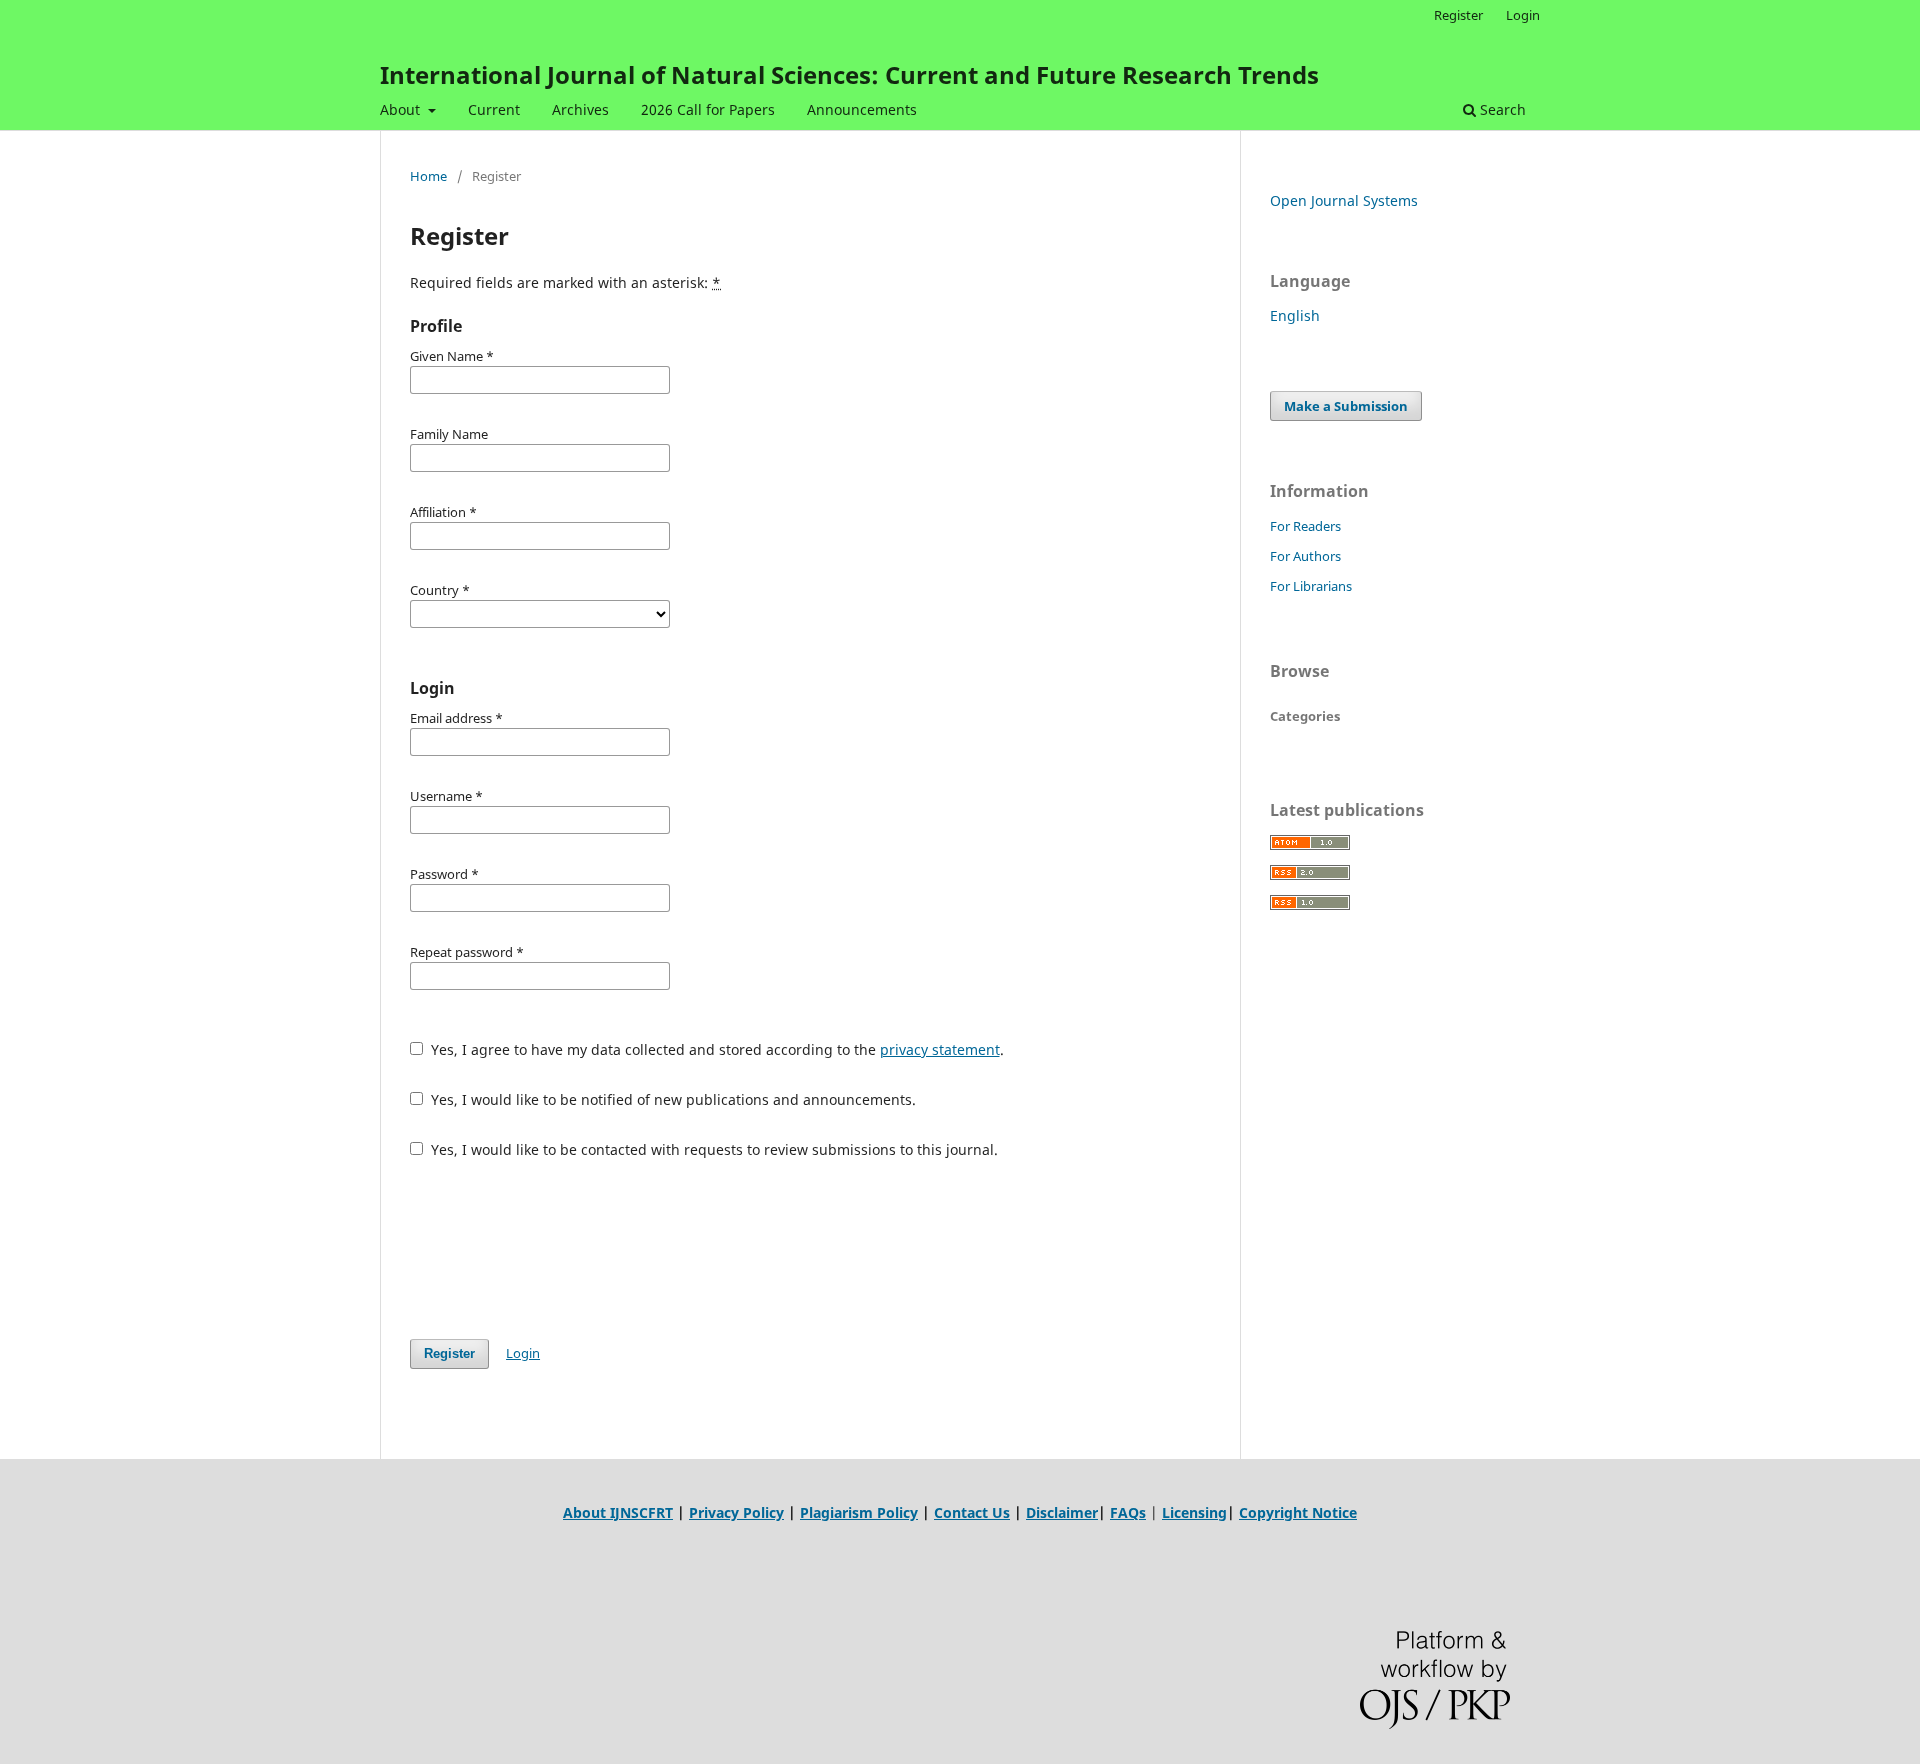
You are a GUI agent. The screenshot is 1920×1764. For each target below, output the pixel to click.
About (402, 109)
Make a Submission (1346, 406)
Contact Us (972, 1512)
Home (428, 176)
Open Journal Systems (1344, 200)
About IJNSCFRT (618, 1512)
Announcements (862, 109)
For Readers (1305, 526)
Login (1523, 15)
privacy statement (940, 1049)
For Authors (1305, 556)
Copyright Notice (1298, 1512)
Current (494, 109)
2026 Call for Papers (708, 109)
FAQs (1128, 1512)
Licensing (1194, 1512)
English (1295, 315)
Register (1458, 15)
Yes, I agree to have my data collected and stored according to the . (715, 1049)
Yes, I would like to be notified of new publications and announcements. (671, 1099)
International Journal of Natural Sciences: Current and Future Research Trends (849, 74)
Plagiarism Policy (859, 1512)
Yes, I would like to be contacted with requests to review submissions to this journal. (712, 1149)
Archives (580, 109)
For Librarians (1311, 586)
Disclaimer (1062, 1512)
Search (1501, 109)
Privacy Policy (736, 1512)
